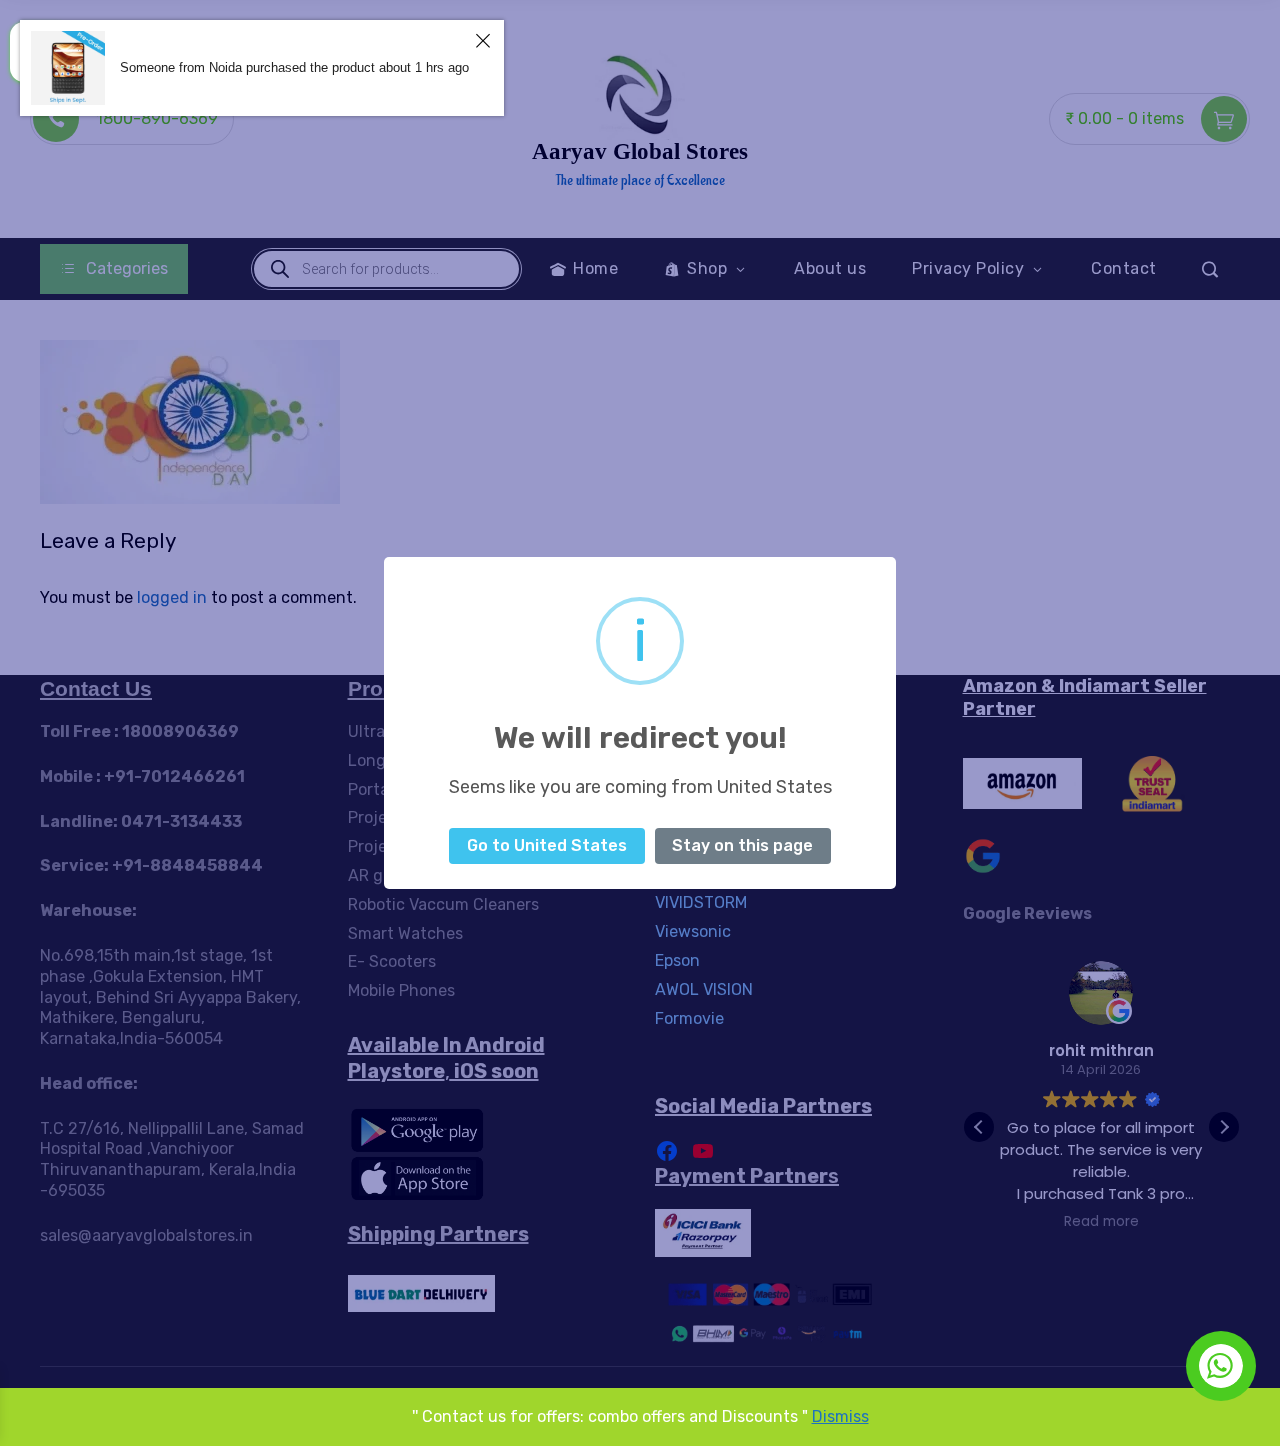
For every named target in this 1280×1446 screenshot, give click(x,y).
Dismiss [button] (840, 1416)
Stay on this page (742, 845)
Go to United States (547, 845)
